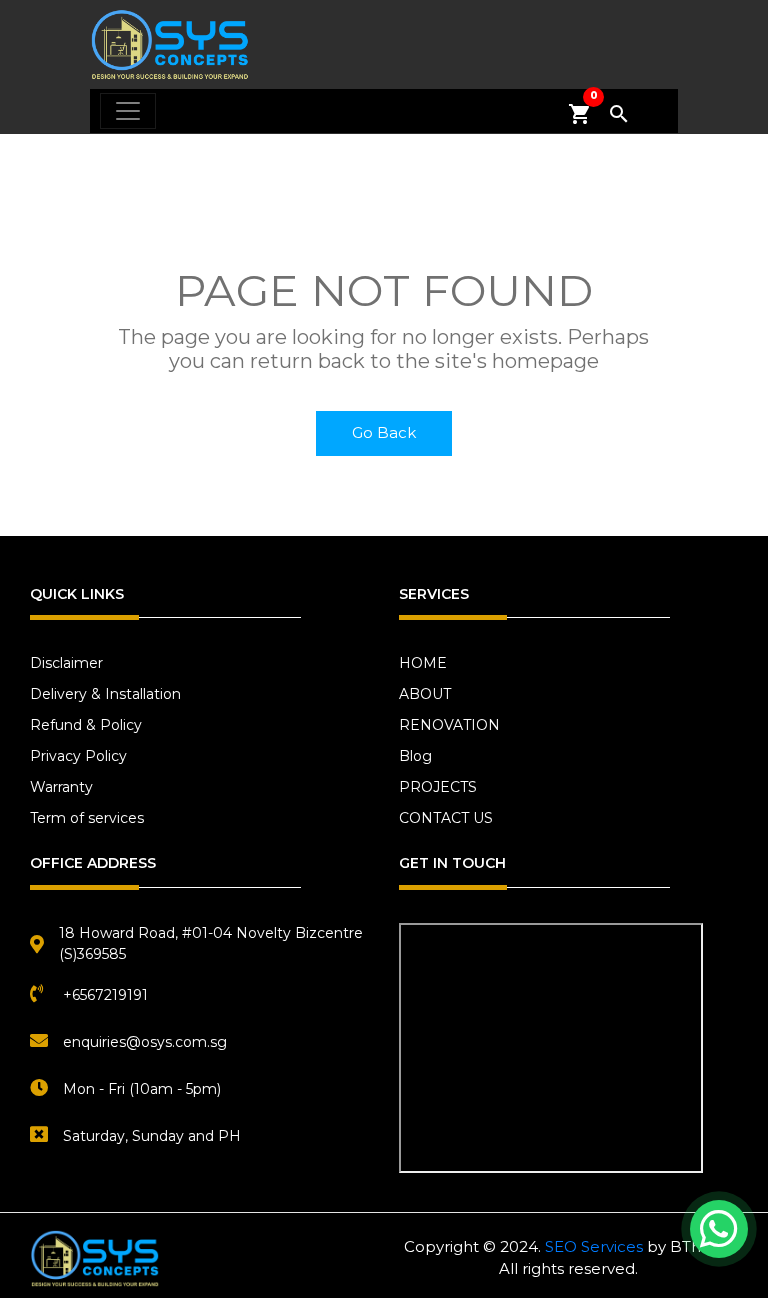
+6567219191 (105, 995)
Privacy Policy (78, 756)
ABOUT (425, 694)
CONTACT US (446, 818)
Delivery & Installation (105, 694)
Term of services (87, 818)
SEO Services (594, 1246)
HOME (423, 663)
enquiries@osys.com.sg (145, 1042)
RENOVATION (449, 725)
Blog (415, 756)
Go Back (384, 432)
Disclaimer (66, 663)
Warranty (61, 787)
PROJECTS (438, 787)
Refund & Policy (86, 725)
